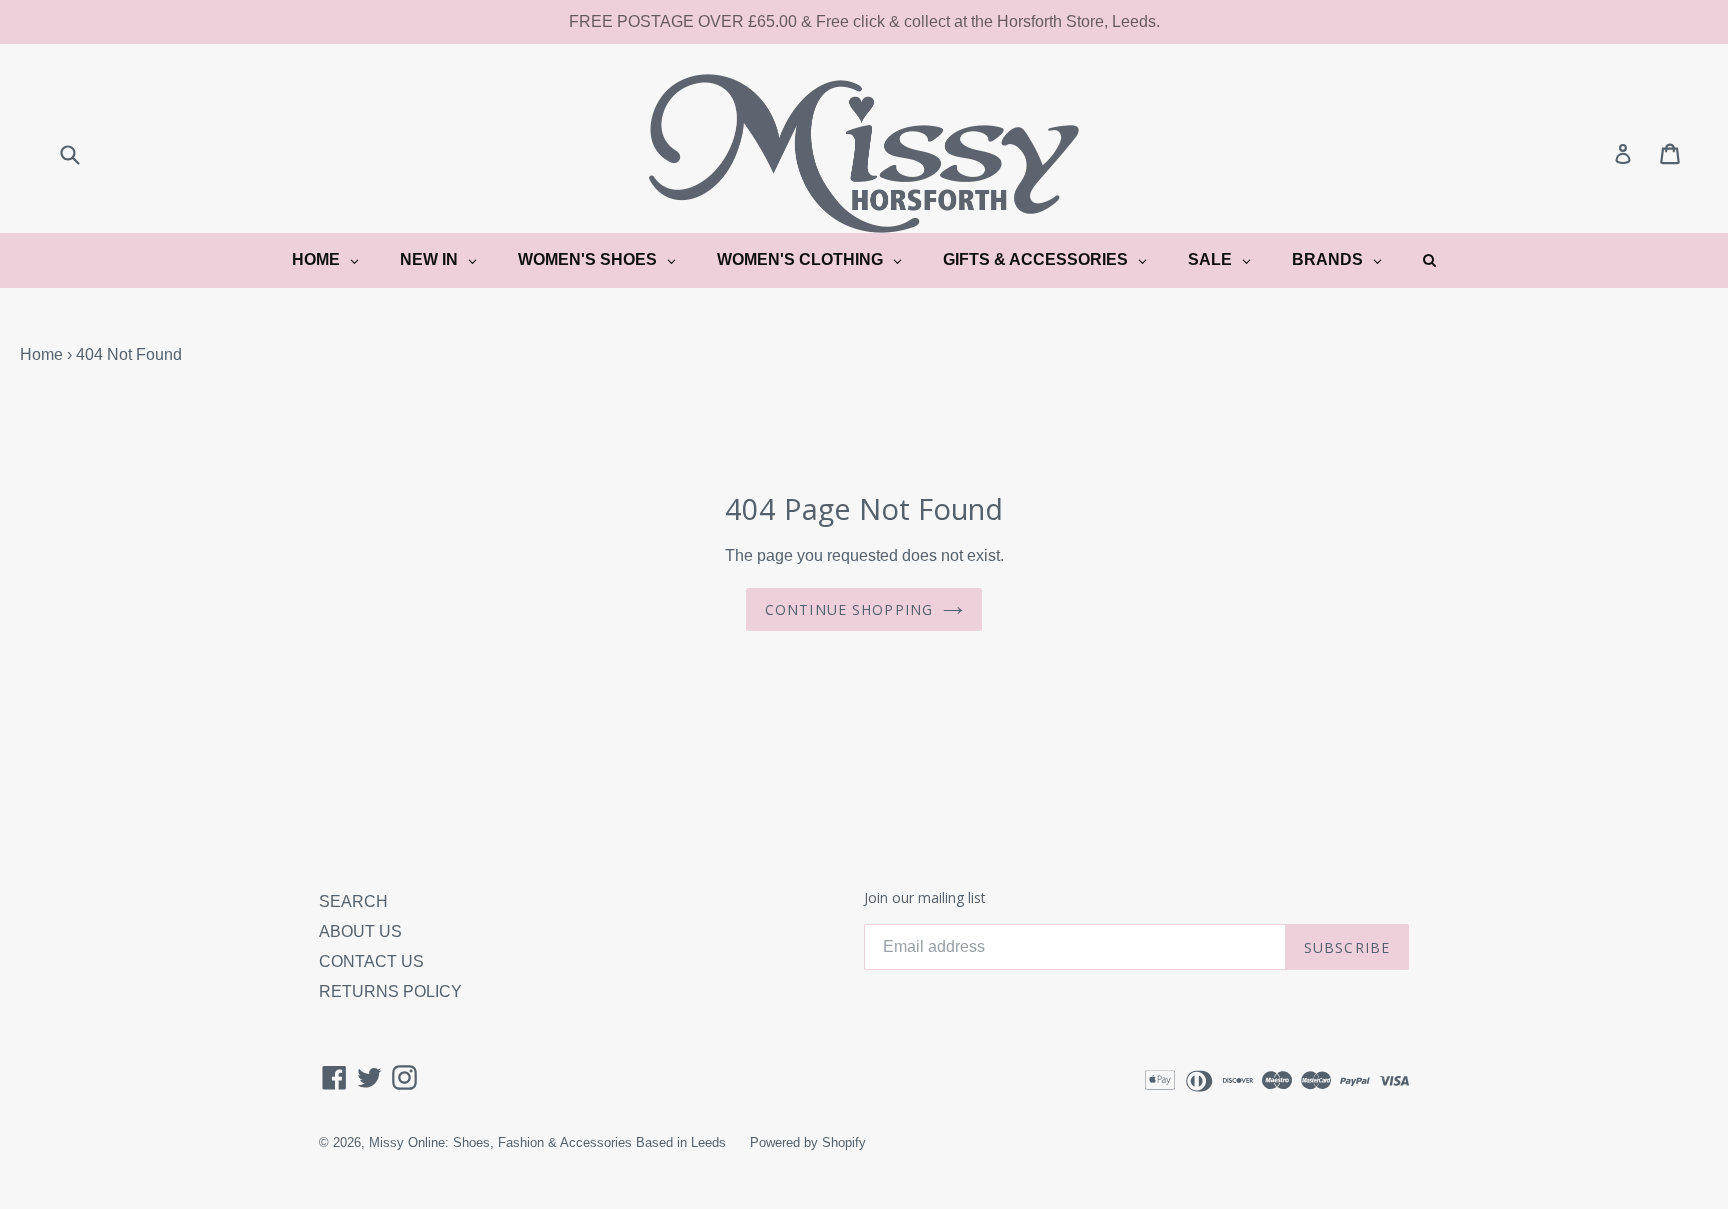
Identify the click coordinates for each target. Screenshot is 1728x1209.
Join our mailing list (925, 898)
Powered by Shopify (808, 1142)
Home (41, 354)
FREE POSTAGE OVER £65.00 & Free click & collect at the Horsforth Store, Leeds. (864, 21)
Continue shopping (849, 609)
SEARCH (353, 901)
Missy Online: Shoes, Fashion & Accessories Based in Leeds (547, 1142)
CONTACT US (371, 961)
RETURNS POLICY (390, 991)
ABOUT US (360, 931)
